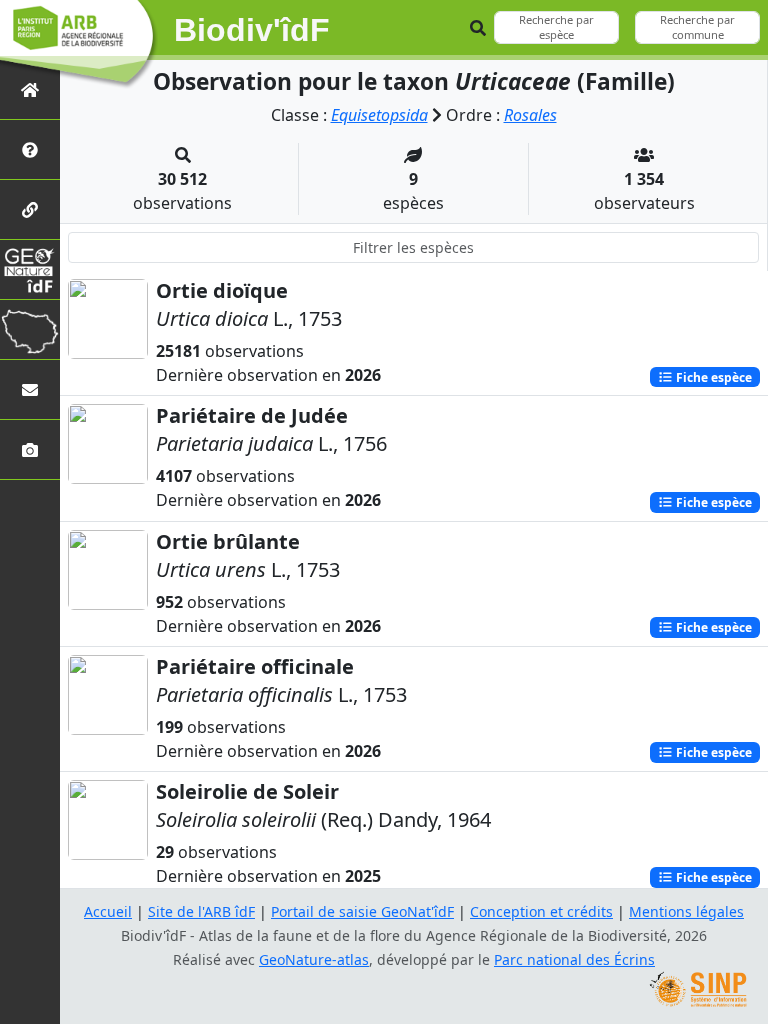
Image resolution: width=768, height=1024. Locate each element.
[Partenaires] (30, 209)
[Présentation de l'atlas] (30, 149)
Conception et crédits (541, 911)
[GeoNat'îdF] (30, 269)
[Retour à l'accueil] (30, 89)
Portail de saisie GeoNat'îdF (362, 911)
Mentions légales (686, 911)
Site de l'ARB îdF (201, 911)
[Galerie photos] (30, 449)
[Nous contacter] (30, 389)
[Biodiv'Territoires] (30, 329)
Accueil (108, 911)
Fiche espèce (712, 376)
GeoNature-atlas (314, 959)
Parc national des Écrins (574, 959)
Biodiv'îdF (252, 30)
